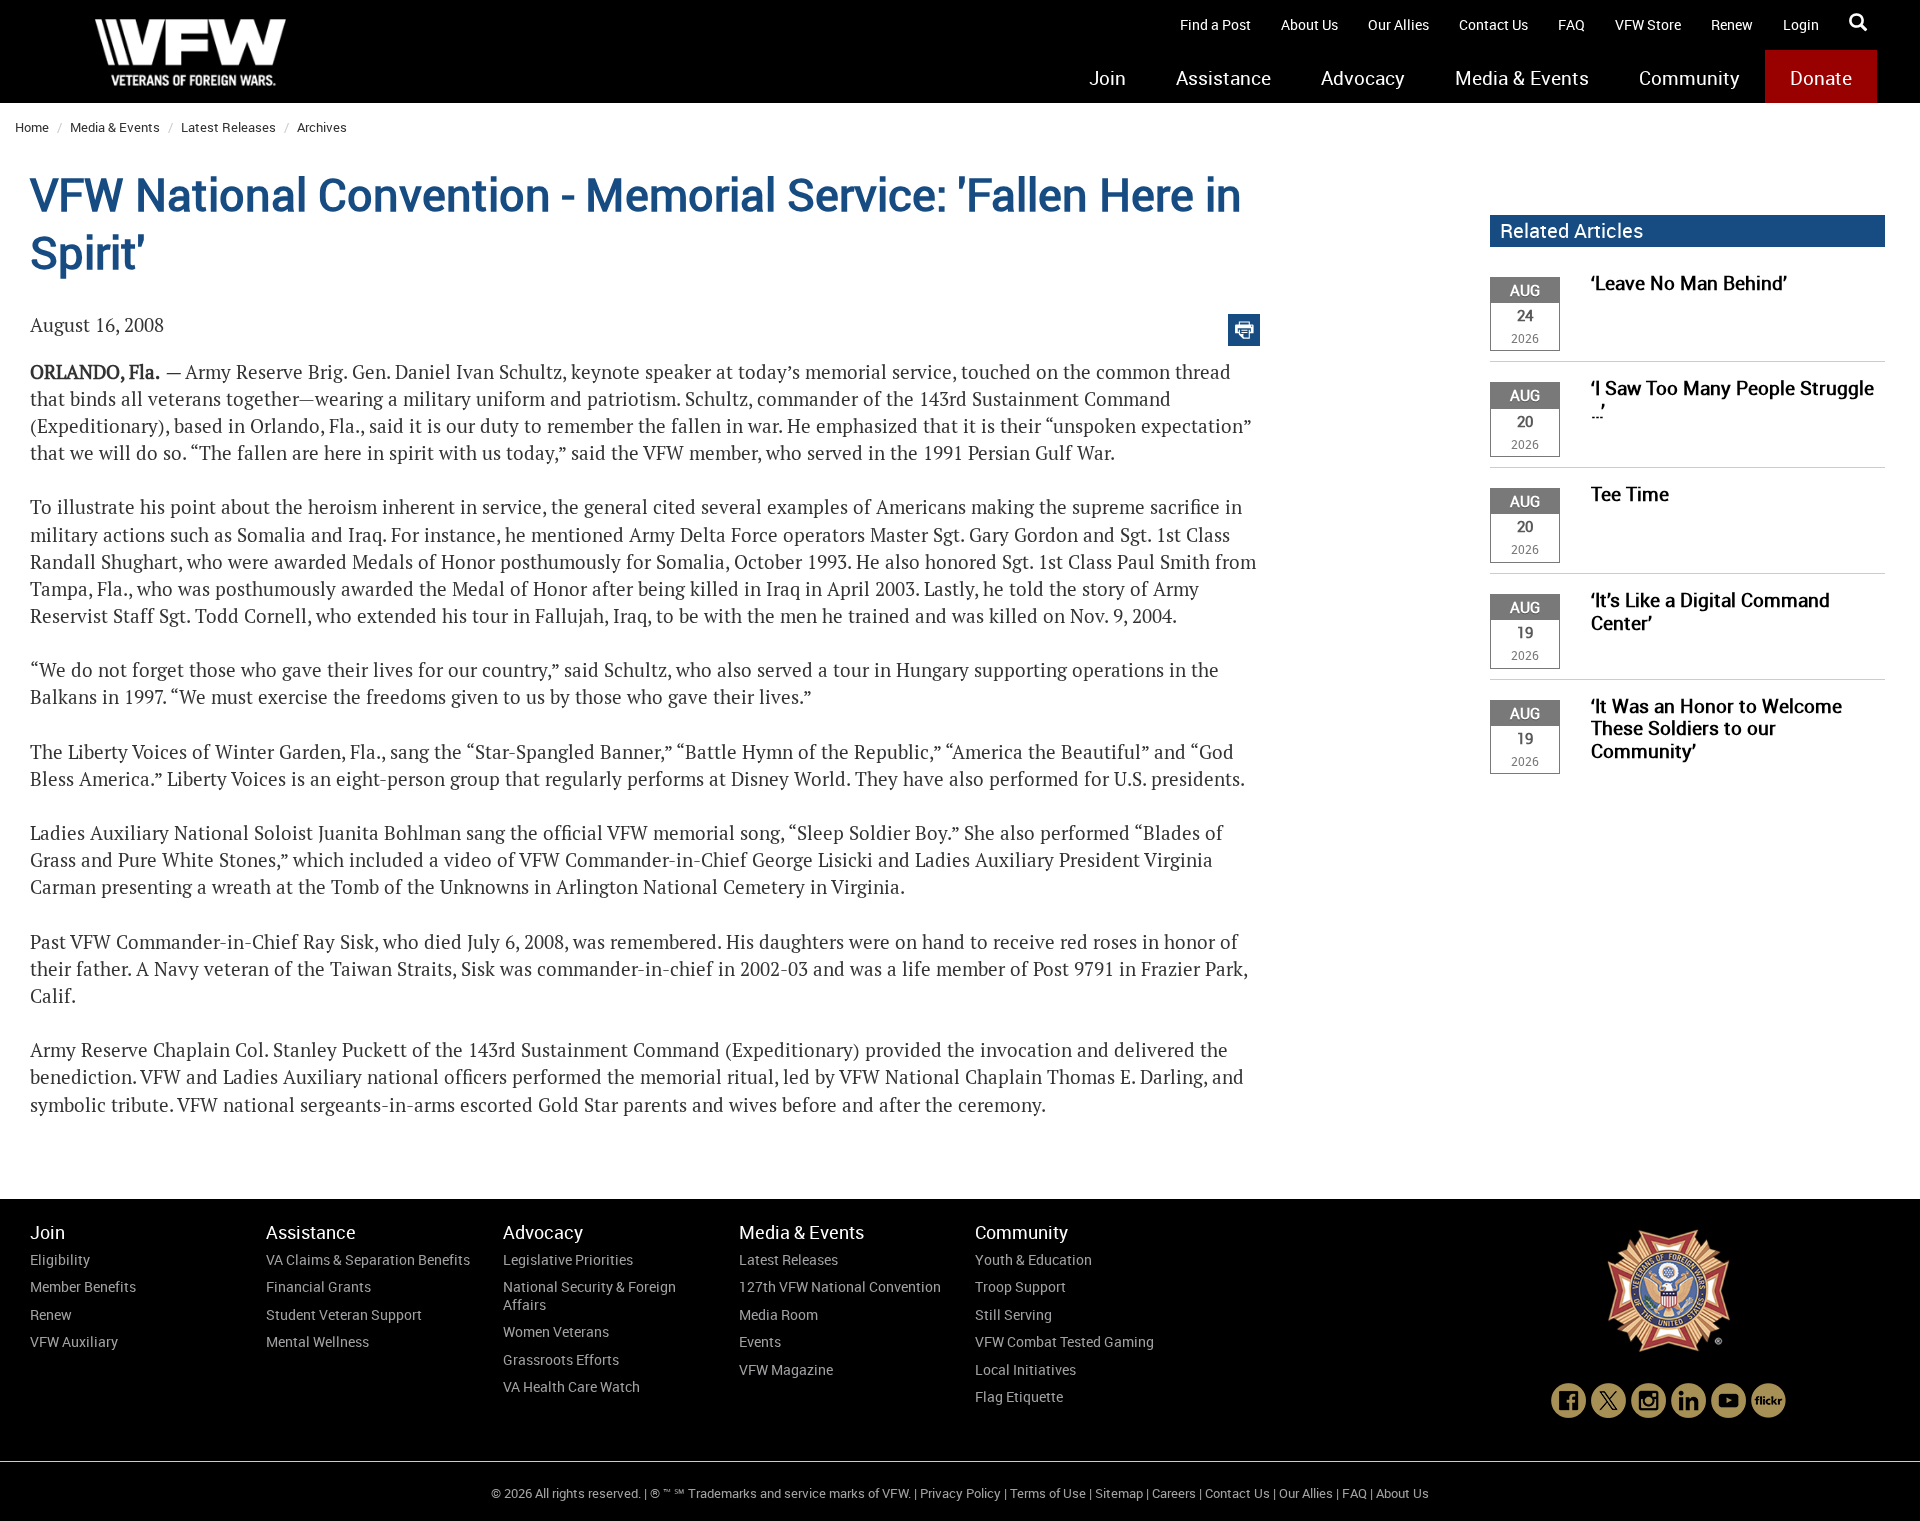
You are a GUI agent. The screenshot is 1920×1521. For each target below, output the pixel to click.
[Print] (1244, 325)
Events (760, 1341)
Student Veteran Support (344, 1314)
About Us (1309, 24)
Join (1107, 78)
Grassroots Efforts (561, 1359)
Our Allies (1398, 24)
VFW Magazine (786, 1369)
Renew (1732, 24)
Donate (1821, 78)
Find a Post (1215, 24)
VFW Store (1648, 24)
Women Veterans (556, 1331)
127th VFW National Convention (840, 1286)
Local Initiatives (1025, 1369)
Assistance (1223, 78)
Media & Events (1522, 78)
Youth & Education (1033, 1259)
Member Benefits (83, 1286)
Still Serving (1013, 1314)
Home (32, 127)
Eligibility (60, 1259)
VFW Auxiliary (74, 1341)
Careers (1174, 1493)
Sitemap (1119, 1493)
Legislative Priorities (568, 1259)
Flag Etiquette (1019, 1396)
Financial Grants (318, 1286)
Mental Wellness (317, 1341)
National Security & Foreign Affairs (589, 1295)
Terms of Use (1048, 1493)
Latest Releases (228, 127)
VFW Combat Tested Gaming (1064, 1341)
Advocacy (1363, 78)
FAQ (1571, 24)
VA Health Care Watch (571, 1386)
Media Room (778, 1314)
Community (1689, 78)
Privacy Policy (960, 1493)
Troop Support (1020, 1286)
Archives (322, 127)
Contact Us (1493, 24)
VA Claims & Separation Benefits (368, 1259)
